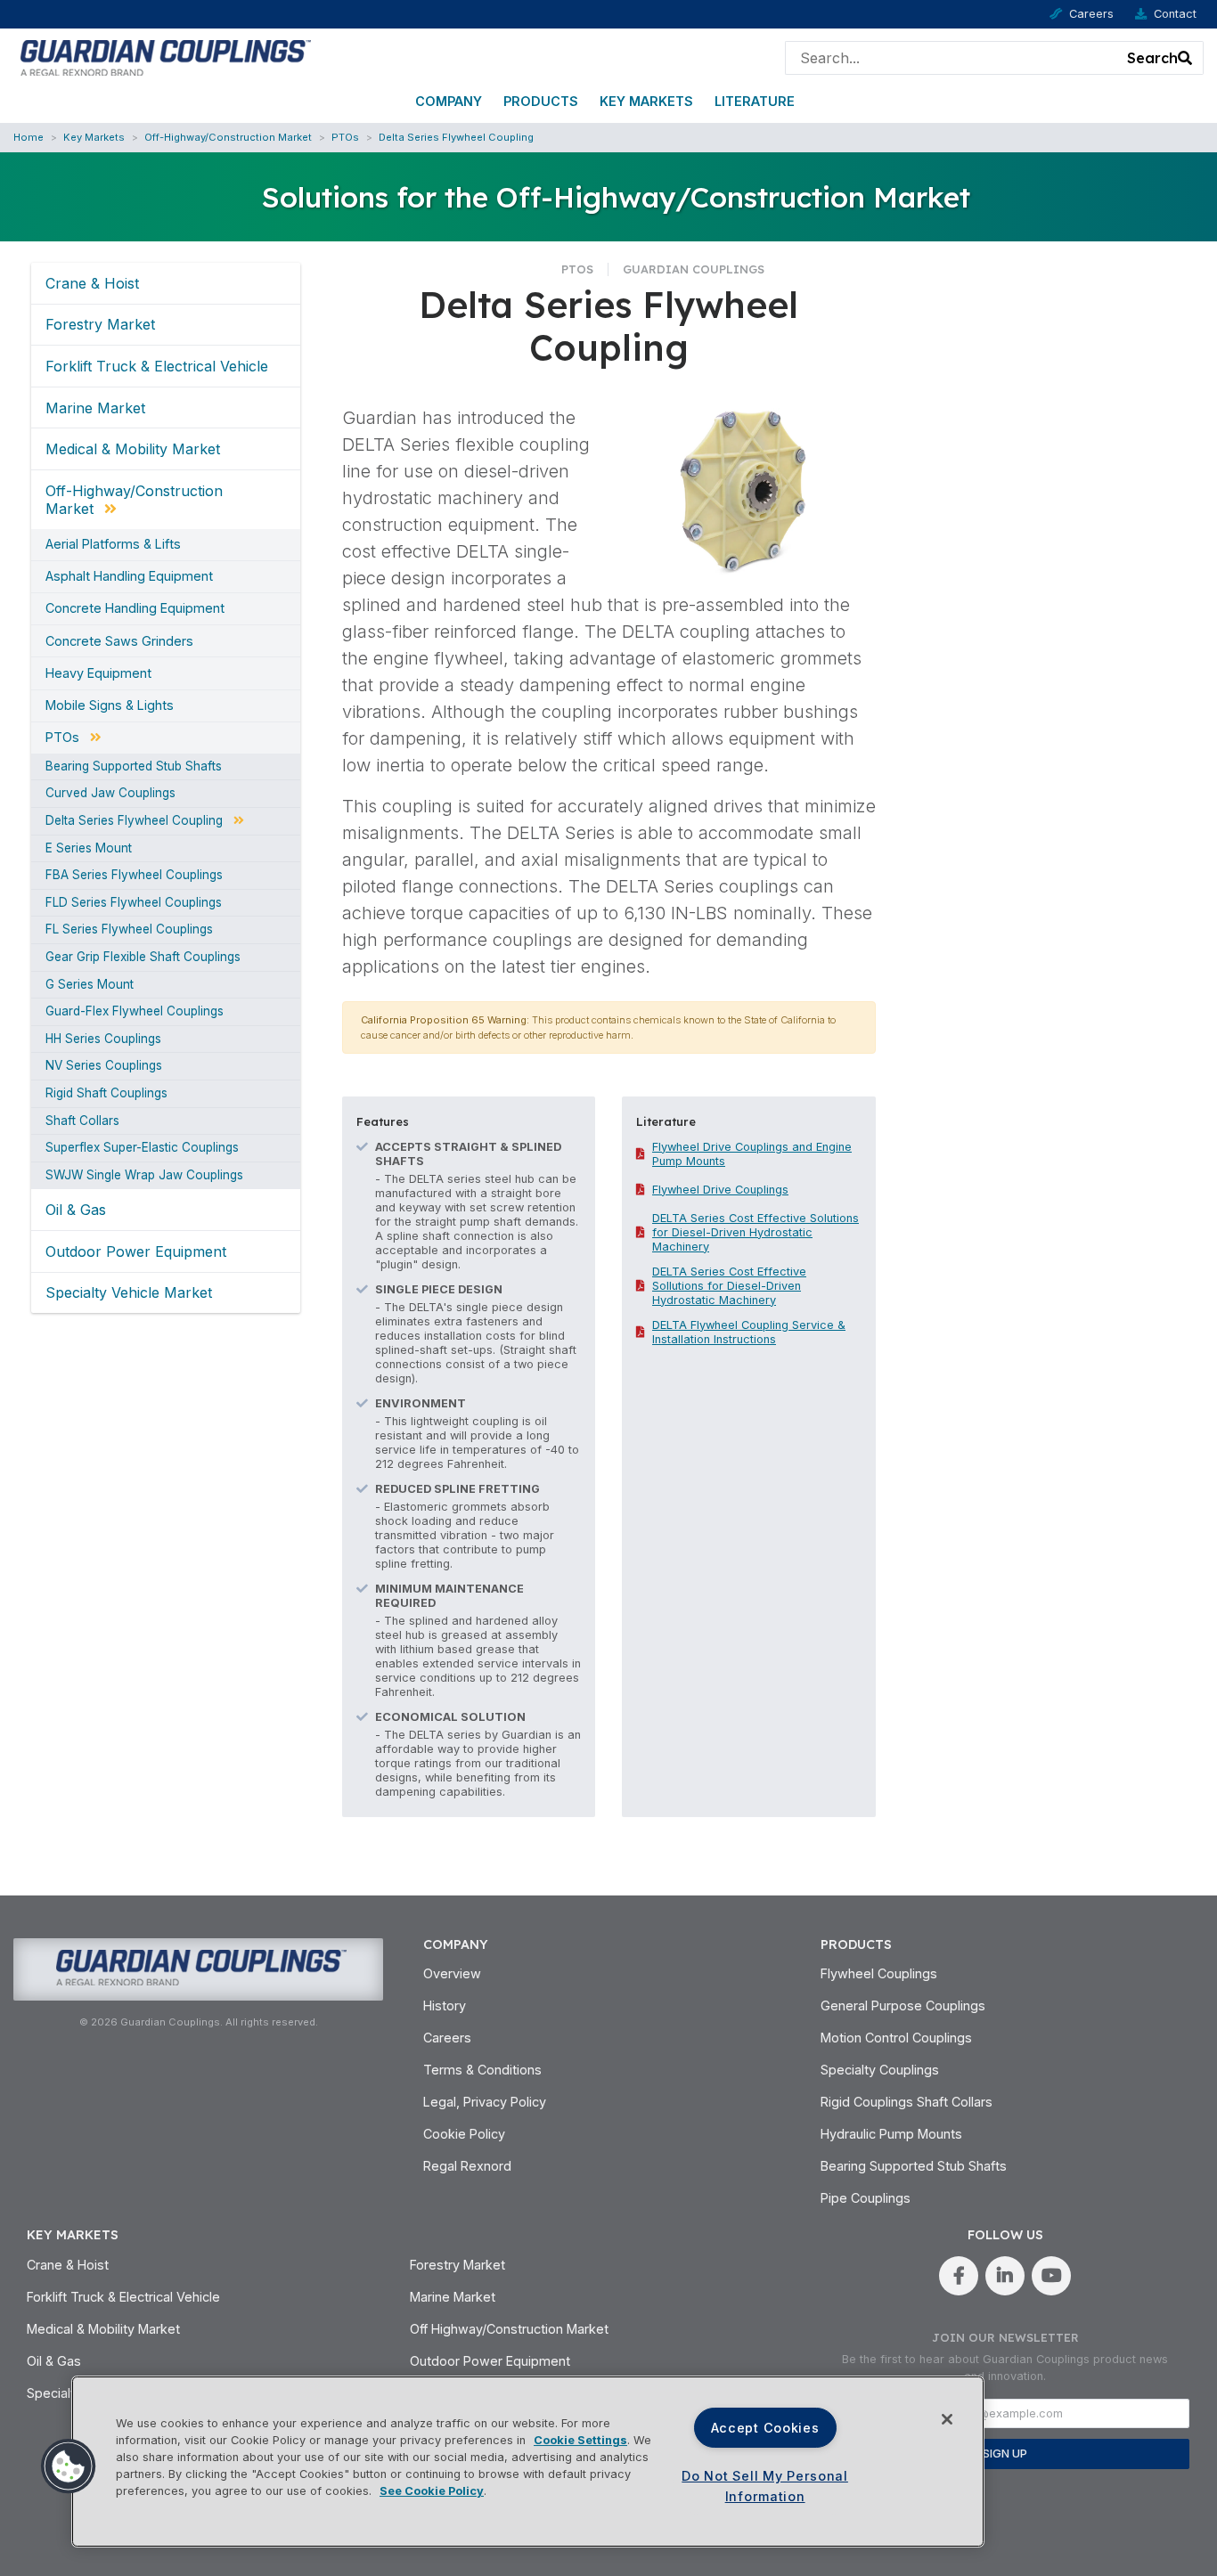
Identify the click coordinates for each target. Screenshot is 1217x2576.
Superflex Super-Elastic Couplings (142, 1148)
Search (1152, 58)
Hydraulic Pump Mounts (891, 2134)
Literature (755, 101)
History (445, 2005)
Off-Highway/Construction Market (228, 137)
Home (29, 137)
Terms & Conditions (482, 2070)
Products (541, 101)
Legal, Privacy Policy (485, 2102)
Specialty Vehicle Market (129, 1292)
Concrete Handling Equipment (135, 608)
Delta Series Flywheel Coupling (456, 137)
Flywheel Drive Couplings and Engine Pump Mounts (752, 1154)
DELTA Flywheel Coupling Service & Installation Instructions (749, 1332)
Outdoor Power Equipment (136, 1251)
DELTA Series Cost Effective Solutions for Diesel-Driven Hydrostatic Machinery (756, 1232)
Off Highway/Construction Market (509, 2329)
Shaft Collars (82, 1121)
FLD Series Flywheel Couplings (134, 903)
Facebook (959, 2276)
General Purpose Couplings (903, 2005)
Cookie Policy (464, 2134)
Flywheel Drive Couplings (720, 1190)
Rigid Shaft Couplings (106, 1094)
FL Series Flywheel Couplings (129, 930)
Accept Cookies (765, 2428)
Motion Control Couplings (896, 2038)
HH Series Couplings (103, 1039)
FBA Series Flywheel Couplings (134, 876)
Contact (1175, 14)
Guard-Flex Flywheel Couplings (135, 1012)
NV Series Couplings (104, 1066)
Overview (452, 1973)
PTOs (345, 137)
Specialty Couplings (880, 2070)
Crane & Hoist (92, 283)
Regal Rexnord (467, 2166)
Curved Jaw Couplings (110, 794)
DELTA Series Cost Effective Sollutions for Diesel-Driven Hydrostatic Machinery (729, 1286)
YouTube (1051, 2276)
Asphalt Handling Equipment (129, 576)
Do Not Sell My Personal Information (765, 2486)
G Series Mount (90, 985)
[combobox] (952, 58)
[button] (69, 2466)
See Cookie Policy (432, 2491)
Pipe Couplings (866, 2198)
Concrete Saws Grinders (119, 641)
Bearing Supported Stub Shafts (134, 767)
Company (449, 101)
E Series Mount (89, 849)
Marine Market (95, 408)
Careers (1091, 14)
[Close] (947, 2419)
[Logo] (163, 56)
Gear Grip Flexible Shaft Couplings (143, 958)
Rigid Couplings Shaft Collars (907, 2102)
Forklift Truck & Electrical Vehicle (157, 366)
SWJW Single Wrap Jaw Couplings (144, 1176)
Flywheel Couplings (879, 1973)
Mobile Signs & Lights (110, 705)
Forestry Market (100, 324)
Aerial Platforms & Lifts (113, 544)
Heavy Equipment (98, 673)
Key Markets (646, 101)
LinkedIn (1005, 2276)
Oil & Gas (76, 1210)
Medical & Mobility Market (133, 449)
